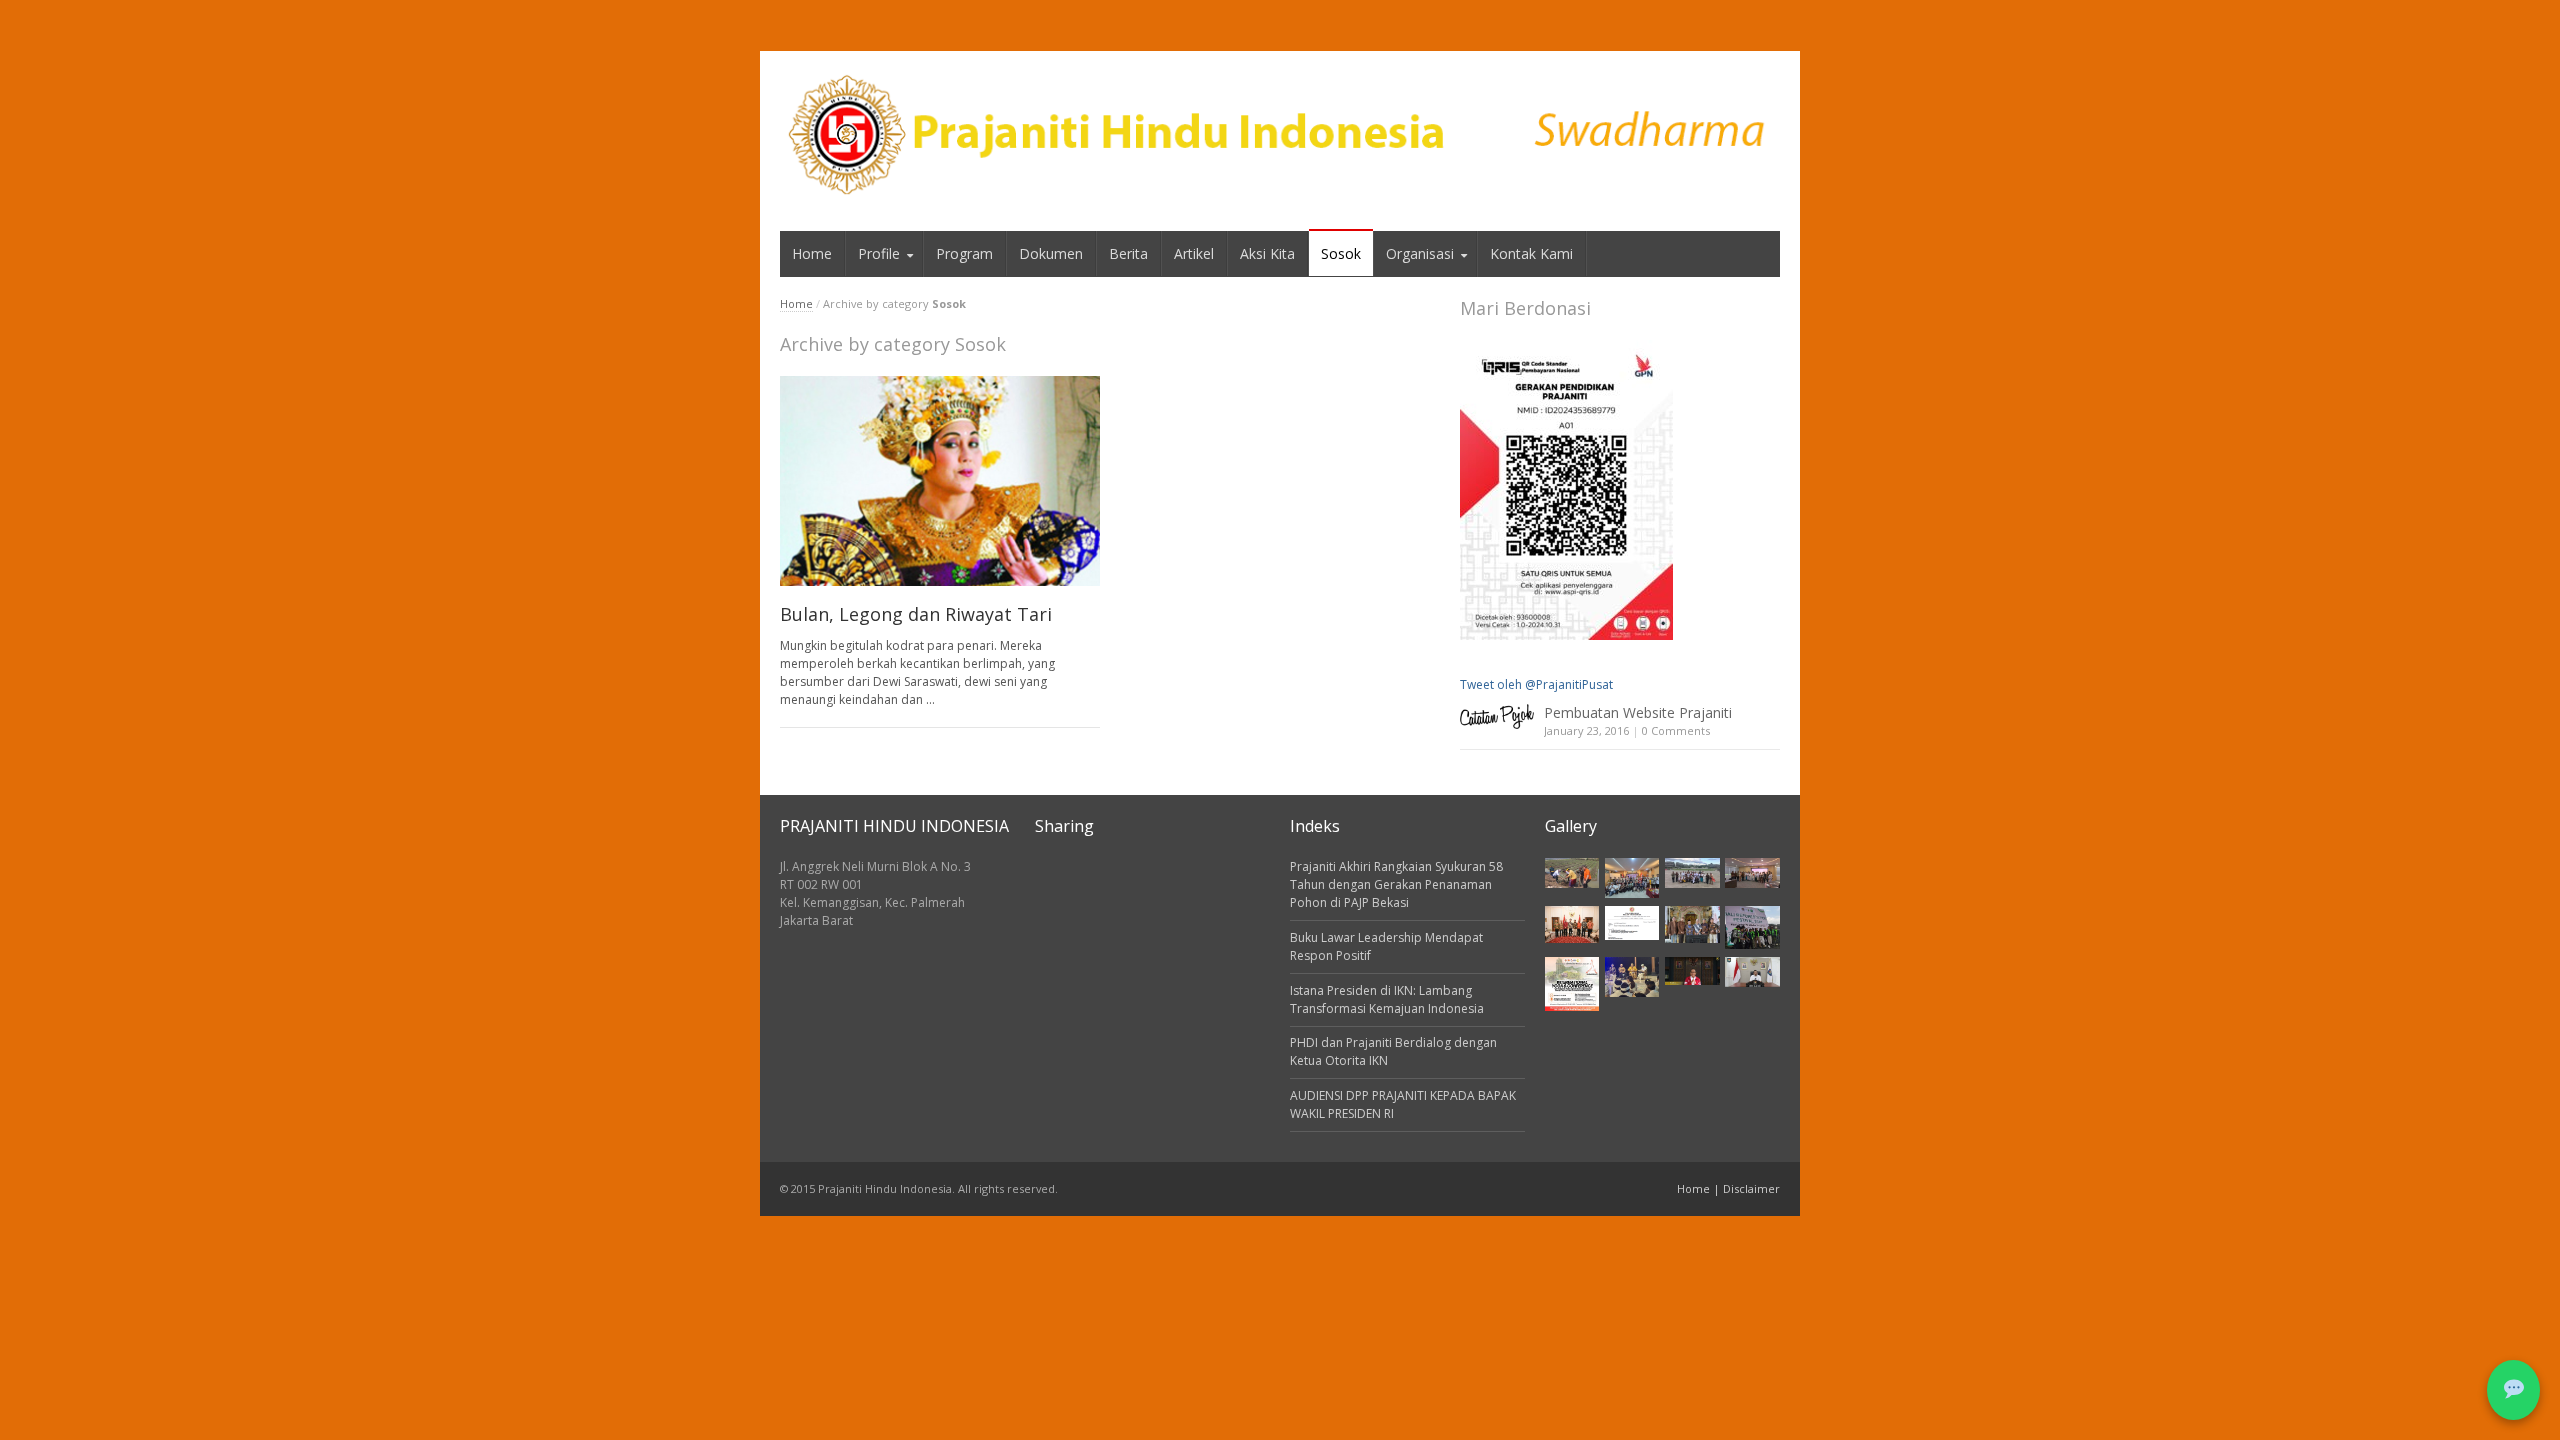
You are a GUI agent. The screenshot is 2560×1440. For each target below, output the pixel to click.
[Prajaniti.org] (1280, 136)
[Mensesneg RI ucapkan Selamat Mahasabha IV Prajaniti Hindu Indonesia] (1692, 971)
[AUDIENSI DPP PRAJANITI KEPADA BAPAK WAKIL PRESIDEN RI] (1572, 924)
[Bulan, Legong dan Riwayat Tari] (940, 481)
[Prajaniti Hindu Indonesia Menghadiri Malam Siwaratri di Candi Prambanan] (1632, 977)
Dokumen (1051, 253)
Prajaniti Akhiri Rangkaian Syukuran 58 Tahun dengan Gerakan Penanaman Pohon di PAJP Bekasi (1396, 884)
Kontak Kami (1531, 253)
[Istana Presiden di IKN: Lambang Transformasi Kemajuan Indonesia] (1692, 873)
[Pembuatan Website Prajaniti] (1497, 716)
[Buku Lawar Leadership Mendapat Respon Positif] (1632, 878)
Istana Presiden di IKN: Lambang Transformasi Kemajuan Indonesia (1387, 999)
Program (964, 253)
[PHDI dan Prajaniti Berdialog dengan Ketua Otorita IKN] (1752, 873)
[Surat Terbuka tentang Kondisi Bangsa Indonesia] (1632, 923)
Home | (1700, 1188)
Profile (879, 253)
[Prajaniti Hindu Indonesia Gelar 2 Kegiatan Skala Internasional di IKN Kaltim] (1572, 984)
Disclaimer (1751, 1188)
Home (812, 253)
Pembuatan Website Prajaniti (1638, 712)
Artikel (1194, 253)
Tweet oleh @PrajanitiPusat (1536, 684)
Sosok (1341, 253)
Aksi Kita (1267, 253)
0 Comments (1676, 730)
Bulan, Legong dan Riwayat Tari (916, 614)
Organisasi (1420, 253)
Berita (1128, 253)
